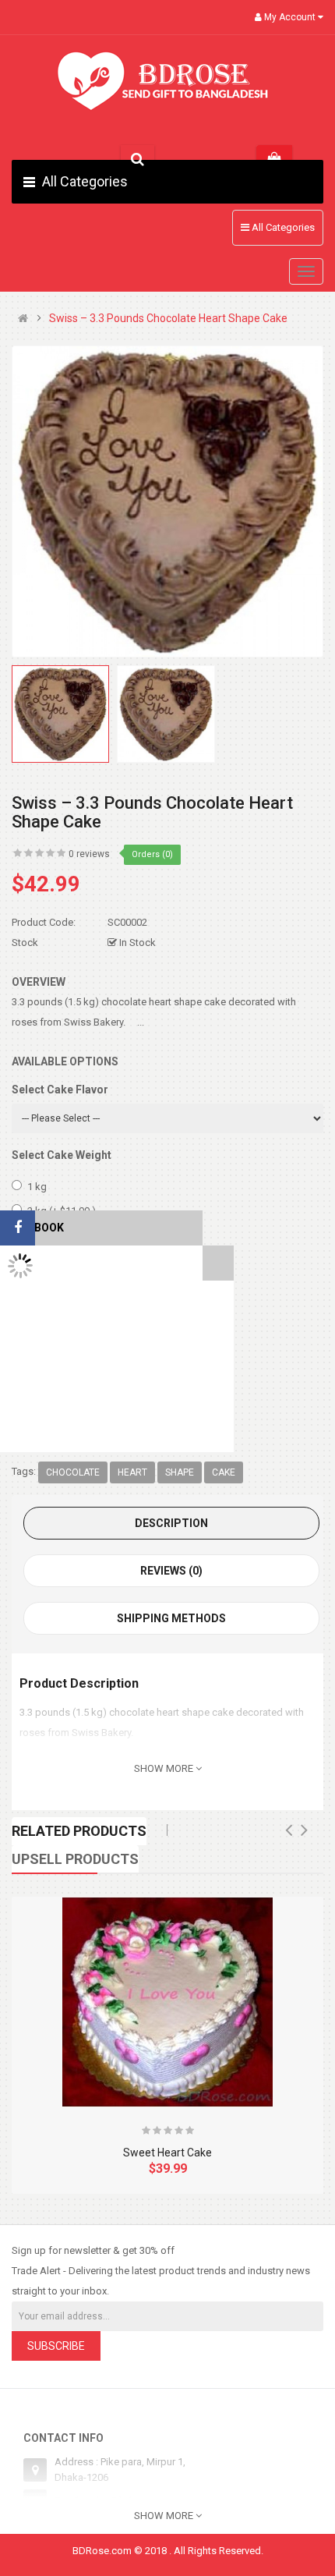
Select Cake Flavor (60, 1090)
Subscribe (56, 2346)
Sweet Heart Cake (167, 2153)
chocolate (73, 1472)
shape (180, 1472)
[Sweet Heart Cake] (167, 2002)
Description (171, 1523)
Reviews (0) (171, 1571)
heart (132, 1472)
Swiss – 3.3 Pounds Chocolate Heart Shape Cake (168, 319)
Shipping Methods (171, 1618)
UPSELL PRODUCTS (75, 1859)
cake (224, 1472)
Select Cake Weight (62, 1155)
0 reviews (89, 854)
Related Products (79, 1831)
